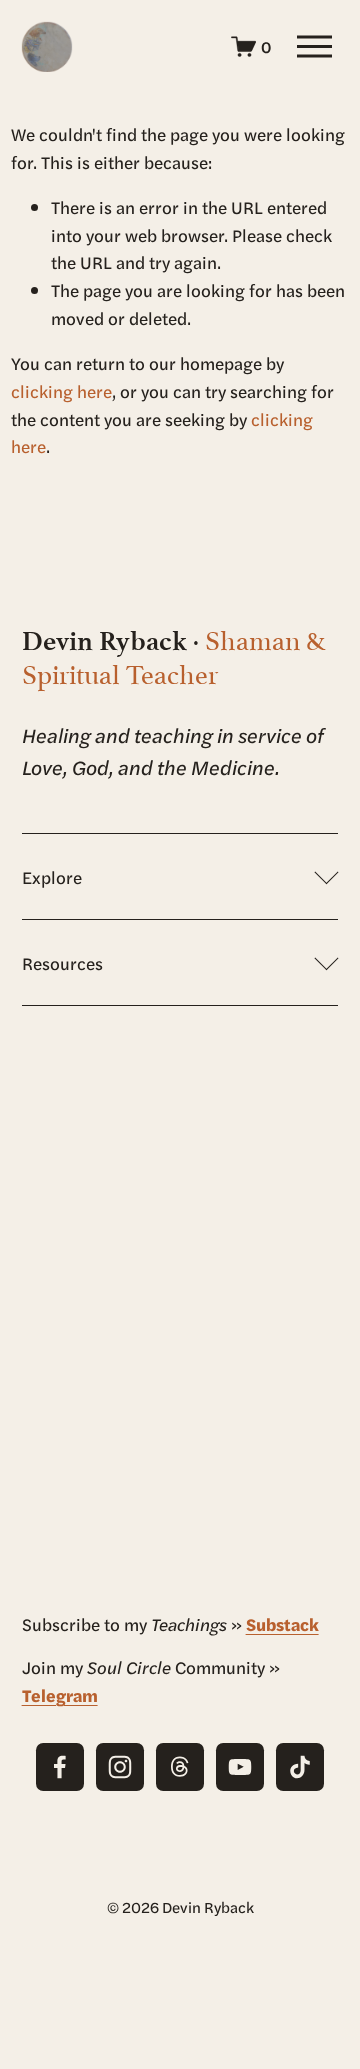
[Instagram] (120, 1767)
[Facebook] (60, 1767)
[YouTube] (240, 1767)
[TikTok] (300, 1767)
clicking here (61, 390)
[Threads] (180, 1767)
